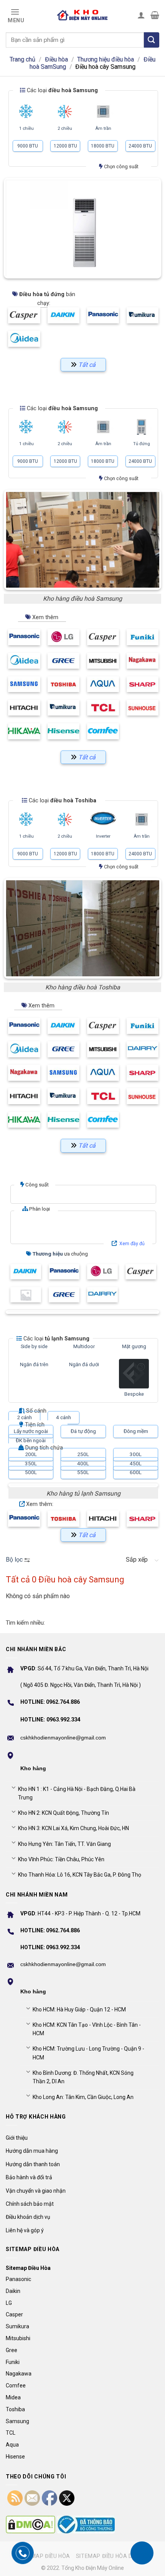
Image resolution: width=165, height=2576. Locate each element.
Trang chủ (22, 59)
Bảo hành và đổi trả (29, 2177)
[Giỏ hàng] (155, 15)
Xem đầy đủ (132, 1244)
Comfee (16, 2385)
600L (136, 1472)
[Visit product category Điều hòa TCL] (103, 708)
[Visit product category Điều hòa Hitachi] (24, 708)
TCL (11, 2433)
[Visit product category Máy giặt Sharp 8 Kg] (26, 1295)
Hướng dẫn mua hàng (32, 2151)
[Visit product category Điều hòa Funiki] (143, 637)
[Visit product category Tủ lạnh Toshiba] (64, 1519)
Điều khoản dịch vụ (28, 2217)
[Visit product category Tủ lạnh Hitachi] (103, 1519)
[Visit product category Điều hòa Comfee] (103, 731)
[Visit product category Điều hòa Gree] (64, 661)
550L (83, 1472)
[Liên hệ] (142, 2553)
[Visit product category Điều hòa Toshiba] (64, 684)
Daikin (13, 2291)
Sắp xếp (137, 1560)
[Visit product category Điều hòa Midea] (24, 661)
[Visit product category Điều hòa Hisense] (64, 731)
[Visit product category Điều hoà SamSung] (24, 684)
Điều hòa (56, 59)
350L (31, 1463)
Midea (13, 2397)
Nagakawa (19, 2374)
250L (83, 1454)
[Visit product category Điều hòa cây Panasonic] (103, 315)
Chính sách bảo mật (30, 2204)
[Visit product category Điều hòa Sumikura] (64, 708)
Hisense (15, 2457)
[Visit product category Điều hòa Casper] (103, 637)
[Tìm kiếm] (152, 40)
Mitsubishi (18, 2338)
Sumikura (17, 2326)
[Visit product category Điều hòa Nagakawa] (143, 661)
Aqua (12, 2445)
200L (31, 1454)
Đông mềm (136, 1431)
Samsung (17, 2421)
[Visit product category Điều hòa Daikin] (64, 1026)
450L (136, 1463)
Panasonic (18, 2279)
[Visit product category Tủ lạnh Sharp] (143, 1519)
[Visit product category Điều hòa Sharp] (143, 684)
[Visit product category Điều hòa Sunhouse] (143, 708)
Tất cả (87, 1146)
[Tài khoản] (141, 15)
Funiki (13, 2362)
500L (31, 1472)
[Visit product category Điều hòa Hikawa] (24, 731)
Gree (12, 2350)
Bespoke (134, 1394)
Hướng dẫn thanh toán (33, 2164)
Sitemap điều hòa (45, 2556)
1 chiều (26, 128)
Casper (14, 2314)
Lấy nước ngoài (31, 1431)
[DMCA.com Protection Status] (31, 2525)
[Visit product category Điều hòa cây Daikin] (64, 315)
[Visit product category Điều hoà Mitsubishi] (103, 661)
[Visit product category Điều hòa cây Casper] (24, 315)
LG (9, 2303)
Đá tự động (83, 1431)
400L (83, 1463)
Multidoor (84, 1346)
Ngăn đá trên (34, 1364)
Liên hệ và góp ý (25, 2230)
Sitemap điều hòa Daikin (111, 2556)
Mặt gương (134, 1346)
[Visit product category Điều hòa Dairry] (143, 1049)
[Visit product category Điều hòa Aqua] (103, 684)
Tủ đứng (142, 444)
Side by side (34, 1346)
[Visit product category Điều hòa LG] (64, 637)
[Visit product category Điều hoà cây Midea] (24, 339)
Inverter (103, 836)
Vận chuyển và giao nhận (36, 2191)
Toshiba (15, 2409)
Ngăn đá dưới (84, 1364)
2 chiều (65, 128)
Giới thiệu (17, 2138)
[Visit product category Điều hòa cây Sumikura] (143, 315)
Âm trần (103, 128)
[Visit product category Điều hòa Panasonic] (24, 637)
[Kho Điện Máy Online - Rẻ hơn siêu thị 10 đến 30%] (82, 15)
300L (136, 1454)
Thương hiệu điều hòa (106, 59)
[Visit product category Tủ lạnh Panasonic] (24, 1519)
